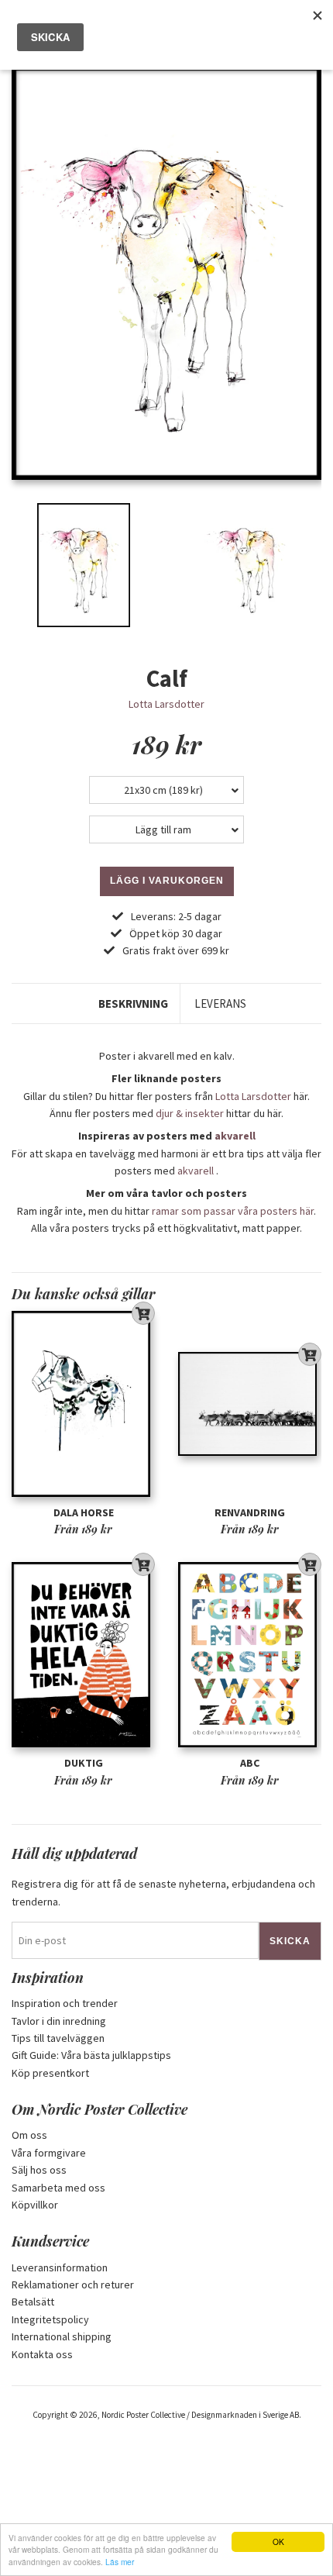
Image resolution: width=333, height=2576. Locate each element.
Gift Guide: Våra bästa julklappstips (91, 2055)
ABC (250, 1763)
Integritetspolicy (50, 2319)
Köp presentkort (50, 2073)
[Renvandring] (250, 1404)
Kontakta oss (42, 2354)
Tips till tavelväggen (58, 2038)
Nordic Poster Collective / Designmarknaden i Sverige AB (200, 2415)
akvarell (235, 1136)
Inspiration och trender (65, 2003)
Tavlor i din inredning (59, 2021)
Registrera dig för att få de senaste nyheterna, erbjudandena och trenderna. (163, 1892)
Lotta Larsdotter (166, 704)
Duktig (84, 1763)
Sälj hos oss (39, 2170)
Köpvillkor (35, 2205)
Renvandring (250, 1512)
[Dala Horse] (83, 1404)
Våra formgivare (49, 2153)
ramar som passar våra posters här (233, 1211)
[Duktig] (83, 1655)
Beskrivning (133, 1004)
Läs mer (120, 2562)
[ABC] (250, 1655)
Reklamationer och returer (73, 2285)
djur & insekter (190, 1113)
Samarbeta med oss (58, 2188)
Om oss (29, 2135)
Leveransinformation (60, 2267)
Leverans (220, 1004)
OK (278, 2542)
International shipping (62, 2336)
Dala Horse (84, 1512)
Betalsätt (33, 2302)
